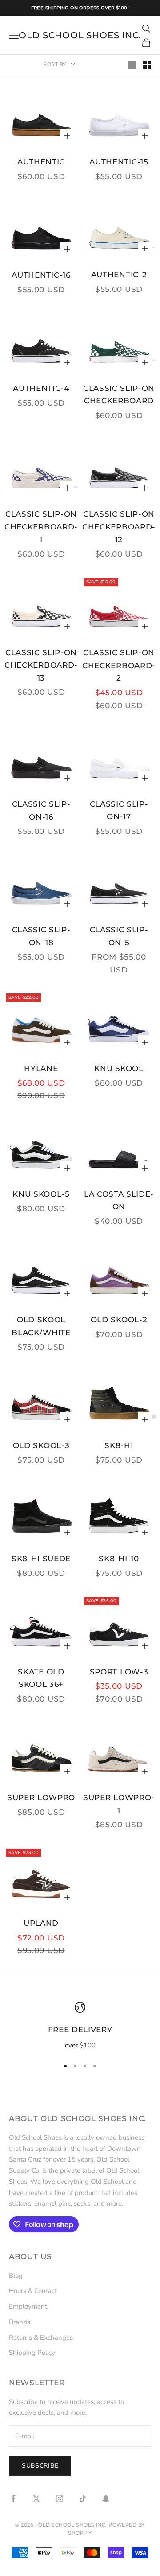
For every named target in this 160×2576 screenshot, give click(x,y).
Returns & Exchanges (41, 2338)
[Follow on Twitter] (36, 2498)
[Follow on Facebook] (13, 2498)
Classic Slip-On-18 (41, 936)
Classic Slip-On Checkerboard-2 (119, 665)
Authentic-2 (119, 275)
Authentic (41, 162)
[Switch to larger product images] (132, 65)
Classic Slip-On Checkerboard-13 (41, 665)
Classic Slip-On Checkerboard (119, 395)
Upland (41, 1923)
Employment (28, 2306)
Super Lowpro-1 (119, 1804)
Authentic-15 (119, 162)
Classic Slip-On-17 (119, 810)
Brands (20, 2322)
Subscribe (40, 2466)
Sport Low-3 (119, 1672)
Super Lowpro (41, 1797)
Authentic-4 (41, 388)
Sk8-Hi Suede (41, 1559)
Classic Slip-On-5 (119, 936)
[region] (80, 2026)
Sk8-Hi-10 (119, 1559)
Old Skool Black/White (41, 1326)
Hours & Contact (33, 2291)
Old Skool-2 (119, 1320)
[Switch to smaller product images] (147, 65)
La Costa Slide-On (119, 1200)
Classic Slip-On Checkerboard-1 (41, 527)
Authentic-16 (41, 275)
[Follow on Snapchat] (106, 2498)
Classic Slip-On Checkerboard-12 (119, 527)
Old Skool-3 (41, 1445)
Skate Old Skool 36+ (41, 1678)
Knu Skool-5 (41, 1194)
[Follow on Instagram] (60, 2498)
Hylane (41, 1068)
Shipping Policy (32, 2353)
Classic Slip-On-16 (41, 810)
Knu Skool (119, 1068)
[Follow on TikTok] (83, 2498)
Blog (16, 2276)
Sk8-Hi (119, 1445)
